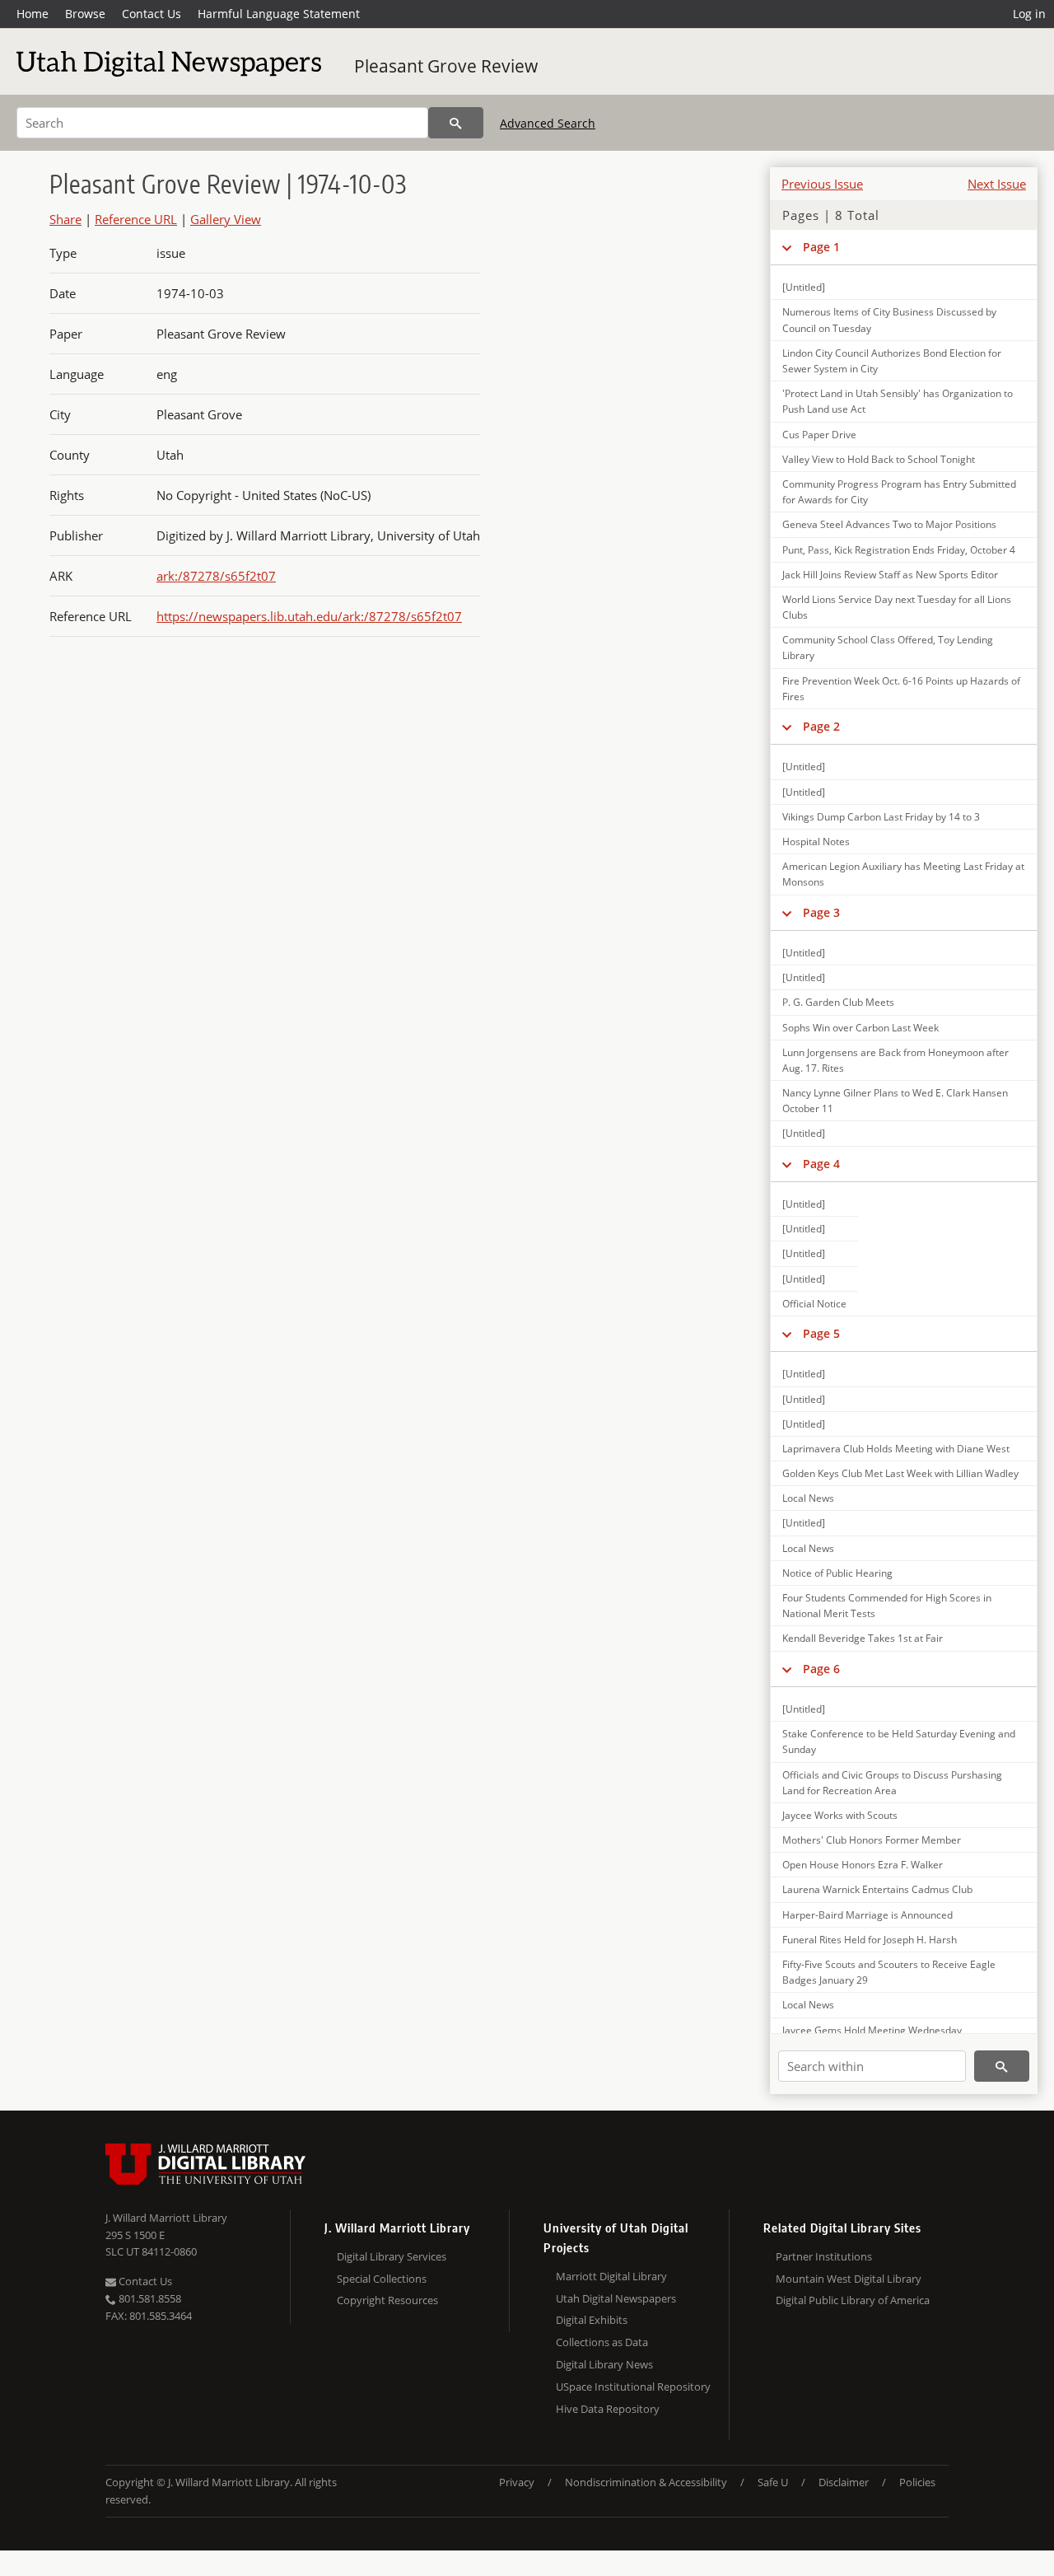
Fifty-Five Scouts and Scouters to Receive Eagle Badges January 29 (889, 1972)
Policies (917, 2482)
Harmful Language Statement (279, 14)
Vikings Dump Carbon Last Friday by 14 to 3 (881, 817)
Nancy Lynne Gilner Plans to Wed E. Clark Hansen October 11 (895, 1101)
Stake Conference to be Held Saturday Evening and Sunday (899, 1741)
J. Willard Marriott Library (166, 2218)
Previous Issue (822, 184)
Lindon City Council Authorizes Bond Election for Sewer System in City (892, 361)
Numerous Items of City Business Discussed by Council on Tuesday (889, 320)
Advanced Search (548, 123)
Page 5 (821, 1333)
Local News (808, 1498)
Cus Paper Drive (819, 435)
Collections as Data (602, 2342)
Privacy (517, 2482)
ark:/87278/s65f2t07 (216, 576)
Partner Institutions (824, 2256)
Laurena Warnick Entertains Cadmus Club (877, 1889)
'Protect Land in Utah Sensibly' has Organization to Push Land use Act (898, 401)
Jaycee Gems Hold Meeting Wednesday (872, 2030)
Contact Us (152, 14)
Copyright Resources (387, 2300)
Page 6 (821, 1669)
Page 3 (821, 912)
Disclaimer (844, 2482)
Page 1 (821, 247)
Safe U (773, 2482)
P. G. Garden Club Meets (838, 1002)
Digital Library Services (392, 2256)
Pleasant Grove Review (446, 66)
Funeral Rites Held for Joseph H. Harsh (870, 1940)
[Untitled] (804, 287)
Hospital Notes (816, 842)
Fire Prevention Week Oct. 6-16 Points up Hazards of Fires (901, 689)
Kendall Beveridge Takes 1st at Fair (863, 1638)
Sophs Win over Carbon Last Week (860, 1028)
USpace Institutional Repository (633, 2387)
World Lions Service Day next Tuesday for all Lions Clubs (897, 607)
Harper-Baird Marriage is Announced (867, 1915)
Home (33, 14)
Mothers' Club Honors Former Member (872, 1840)
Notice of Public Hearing (837, 1573)
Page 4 (821, 1164)
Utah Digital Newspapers (616, 2298)
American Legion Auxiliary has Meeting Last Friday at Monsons (903, 874)
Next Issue (997, 184)
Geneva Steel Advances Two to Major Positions (889, 524)
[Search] (456, 123)
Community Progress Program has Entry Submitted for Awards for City (899, 492)
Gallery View (226, 219)
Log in (1029, 14)
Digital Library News (604, 2364)
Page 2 (821, 726)
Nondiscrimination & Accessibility (646, 2482)
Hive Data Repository (608, 2409)
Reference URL (136, 219)
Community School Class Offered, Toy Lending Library (888, 648)
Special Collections (382, 2279)
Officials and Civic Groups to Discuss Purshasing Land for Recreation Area (892, 1783)
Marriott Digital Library (611, 2276)
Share (65, 219)
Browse (85, 14)
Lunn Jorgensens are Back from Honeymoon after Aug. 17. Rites (895, 1060)
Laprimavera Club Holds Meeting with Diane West (896, 1449)
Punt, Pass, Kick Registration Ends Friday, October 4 (899, 550)
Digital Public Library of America (853, 2300)
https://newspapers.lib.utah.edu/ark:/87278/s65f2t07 (309, 616)
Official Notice (814, 1304)
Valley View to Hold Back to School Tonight (879, 459)
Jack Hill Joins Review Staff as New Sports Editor (890, 575)
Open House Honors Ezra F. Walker (863, 1865)
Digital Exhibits (592, 2320)
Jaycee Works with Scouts (840, 1815)
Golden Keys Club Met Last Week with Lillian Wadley (900, 1473)
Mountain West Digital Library (849, 2279)
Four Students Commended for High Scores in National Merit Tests (887, 1606)
